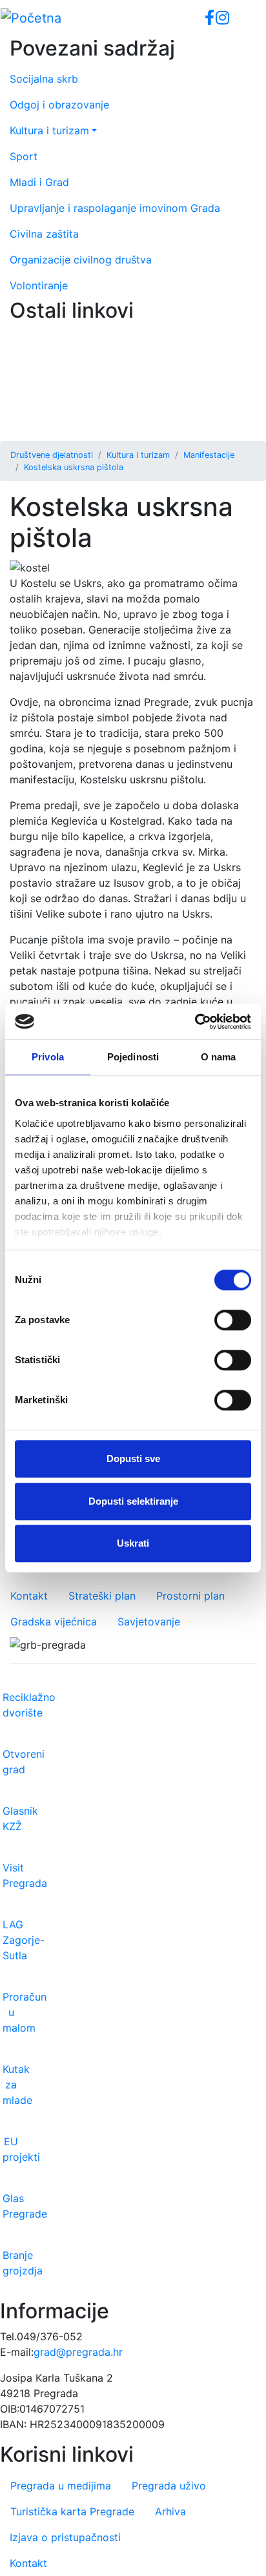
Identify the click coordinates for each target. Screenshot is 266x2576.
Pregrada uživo (169, 2486)
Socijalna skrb (44, 79)
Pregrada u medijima (61, 2486)
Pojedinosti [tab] (133, 1057)
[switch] (233, 1320)
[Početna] (31, 18)
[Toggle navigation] (238, 18)
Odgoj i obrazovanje (59, 105)
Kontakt (29, 1596)
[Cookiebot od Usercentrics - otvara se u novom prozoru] (195, 1022)
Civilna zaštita (44, 234)
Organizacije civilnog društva (81, 260)
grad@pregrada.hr (78, 2352)
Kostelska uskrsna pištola (74, 467)
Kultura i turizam (138, 455)
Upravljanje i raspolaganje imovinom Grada (115, 208)
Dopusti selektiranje (133, 1501)
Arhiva (170, 2511)
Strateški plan (102, 1596)
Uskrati (133, 1543)
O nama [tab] (219, 1057)
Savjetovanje (149, 1622)
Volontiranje (39, 285)
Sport (24, 156)
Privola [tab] (48, 1057)
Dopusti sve (133, 1458)
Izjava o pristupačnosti (65, 2537)
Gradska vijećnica (54, 1622)
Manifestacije (209, 455)
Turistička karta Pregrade (72, 2511)
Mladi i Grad (39, 182)
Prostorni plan (190, 1596)
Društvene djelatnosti (52, 455)
